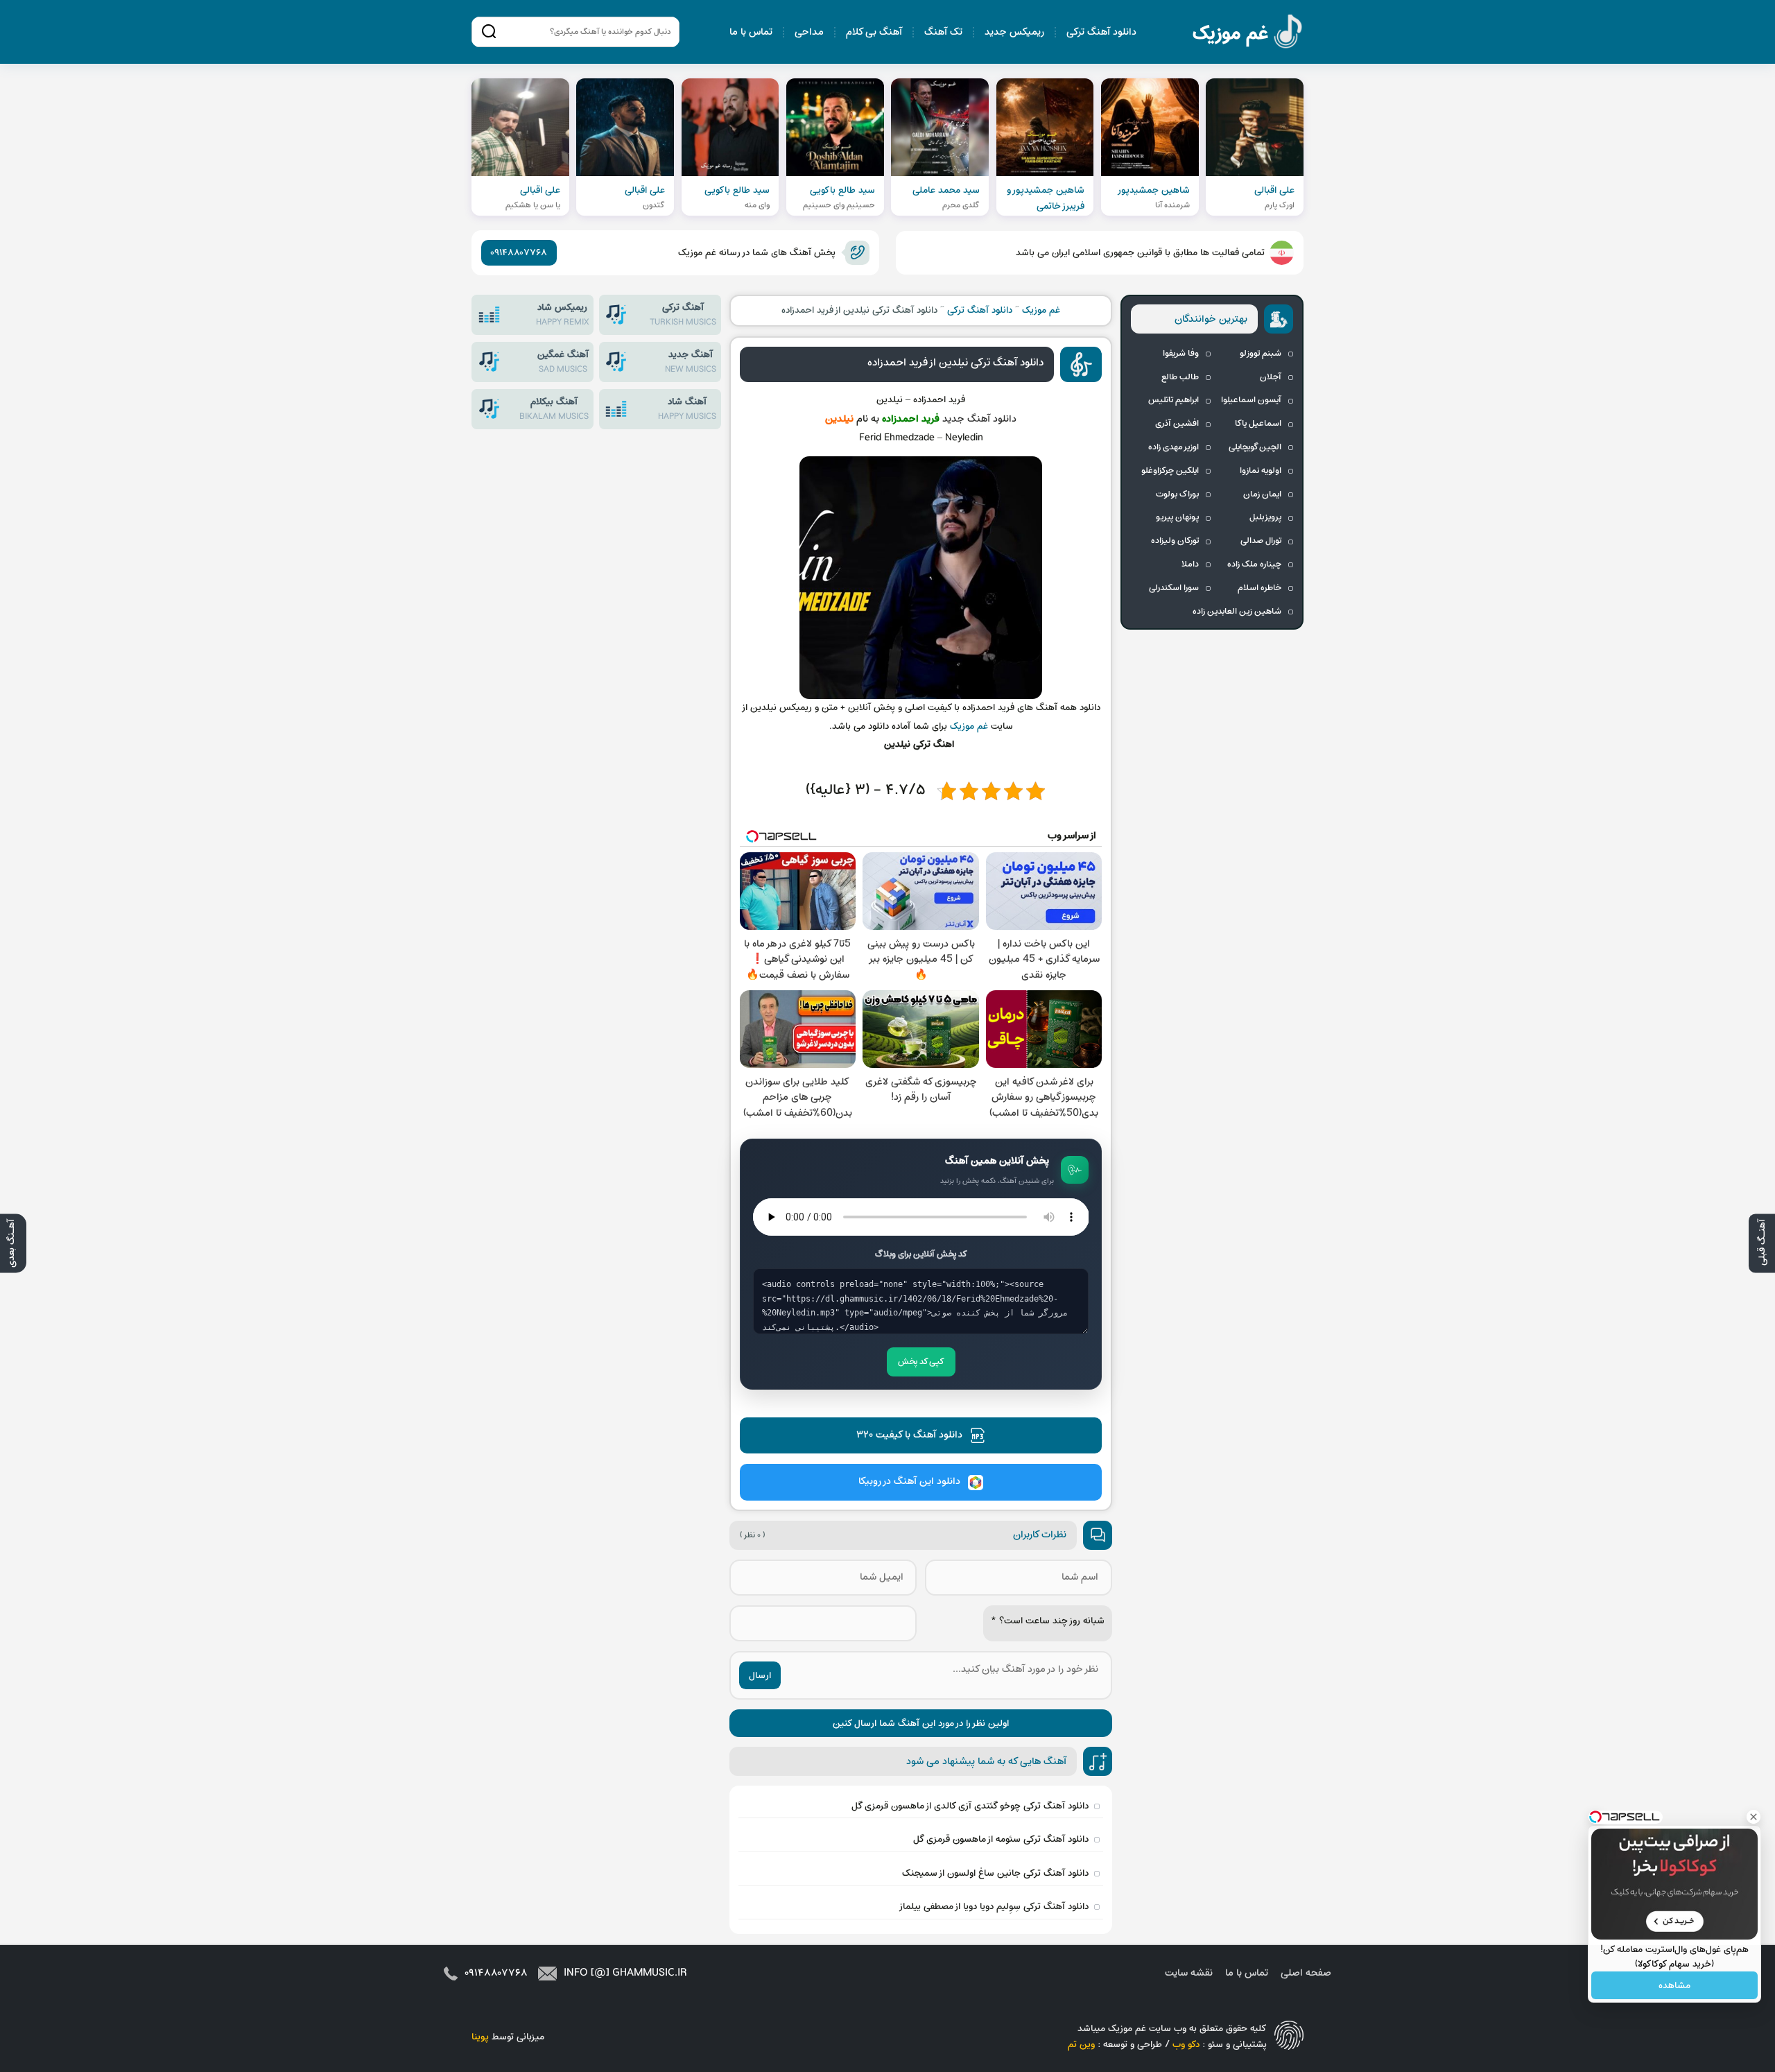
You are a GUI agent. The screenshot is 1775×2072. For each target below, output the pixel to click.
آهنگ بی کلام (874, 32)
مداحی (809, 32)
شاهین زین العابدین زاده (1237, 612)
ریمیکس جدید (1014, 32)
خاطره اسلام (1259, 588)
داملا (1190, 564)
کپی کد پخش (921, 1362)
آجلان (1271, 377)
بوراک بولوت (1177, 494)
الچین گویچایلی (1255, 447)
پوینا (480, 2037)
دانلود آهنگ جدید (979, 419)
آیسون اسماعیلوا (1251, 400)
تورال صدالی (1261, 541)
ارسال (760, 1676)
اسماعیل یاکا (1258, 424)
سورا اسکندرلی (1174, 588)
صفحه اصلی (1306, 1973)
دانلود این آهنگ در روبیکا (909, 1482)
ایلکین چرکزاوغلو (1170, 471)
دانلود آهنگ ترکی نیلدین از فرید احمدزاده (955, 363)
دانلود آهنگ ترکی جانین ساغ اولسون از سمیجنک (995, 1873)
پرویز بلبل (1265, 517)
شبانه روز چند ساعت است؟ (1048, 1621)
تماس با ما (751, 32)
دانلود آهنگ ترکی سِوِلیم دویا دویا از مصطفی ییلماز (994, 1907)
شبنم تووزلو (1261, 354)
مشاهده (1674, 1986)
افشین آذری (1177, 424)
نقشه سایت (1189, 1973)
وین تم (1081, 2045)
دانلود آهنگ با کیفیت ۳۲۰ (909, 1435)
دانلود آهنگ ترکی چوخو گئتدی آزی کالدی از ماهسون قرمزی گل (970, 1806)
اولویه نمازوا (1261, 471)
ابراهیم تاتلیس (1174, 400)
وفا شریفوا (1181, 354)
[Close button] (1754, 1817)
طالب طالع (1180, 377)
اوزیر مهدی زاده (1174, 447)
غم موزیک (1248, 34)
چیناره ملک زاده (1254, 564)
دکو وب (1186, 2045)
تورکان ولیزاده (1175, 541)
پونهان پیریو (1177, 517)
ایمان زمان (1262, 494)
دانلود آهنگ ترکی (1101, 32)
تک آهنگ (943, 32)
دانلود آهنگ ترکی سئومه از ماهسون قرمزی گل (1001, 1839)
